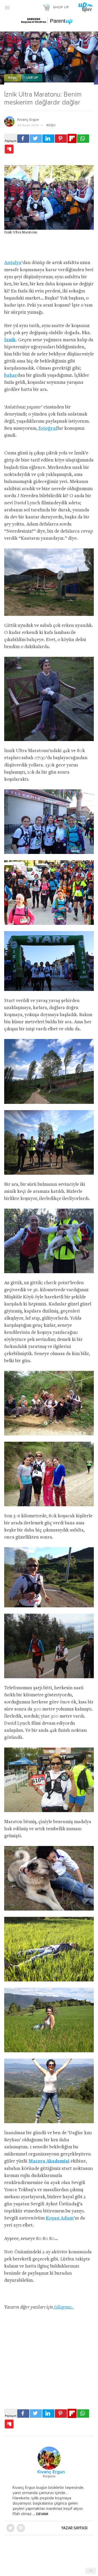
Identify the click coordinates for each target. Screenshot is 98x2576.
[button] (7, 7)
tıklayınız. (64, 2307)
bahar (11, 376)
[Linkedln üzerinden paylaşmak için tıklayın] (48, 139)
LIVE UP (32, 78)
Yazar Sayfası (74, 2528)
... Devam (40, 2514)
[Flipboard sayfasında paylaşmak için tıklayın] (72, 138)
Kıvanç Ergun (28, 120)
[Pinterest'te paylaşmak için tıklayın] (61, 139)
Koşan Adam (60, 2218)
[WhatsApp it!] (83, 139)
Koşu (13, 78)
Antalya (13, 263)
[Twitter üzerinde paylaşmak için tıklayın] (36, 139)
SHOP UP (61, 7)
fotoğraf (48, 429)
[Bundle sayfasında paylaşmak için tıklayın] (9, 149)
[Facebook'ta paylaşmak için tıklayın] (23, 139)
